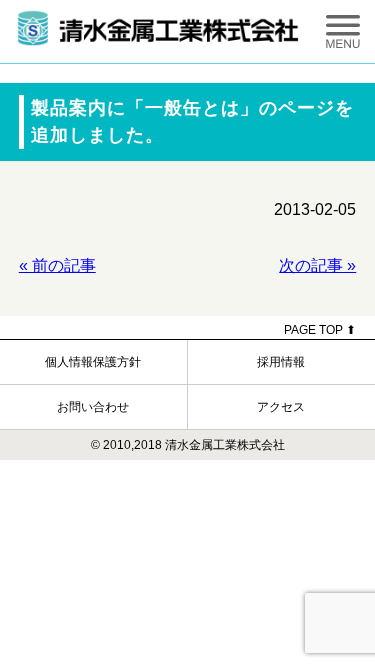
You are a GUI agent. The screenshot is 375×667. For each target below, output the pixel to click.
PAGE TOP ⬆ (320, 330)
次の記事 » (317, 265)
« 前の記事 (57, 265)
